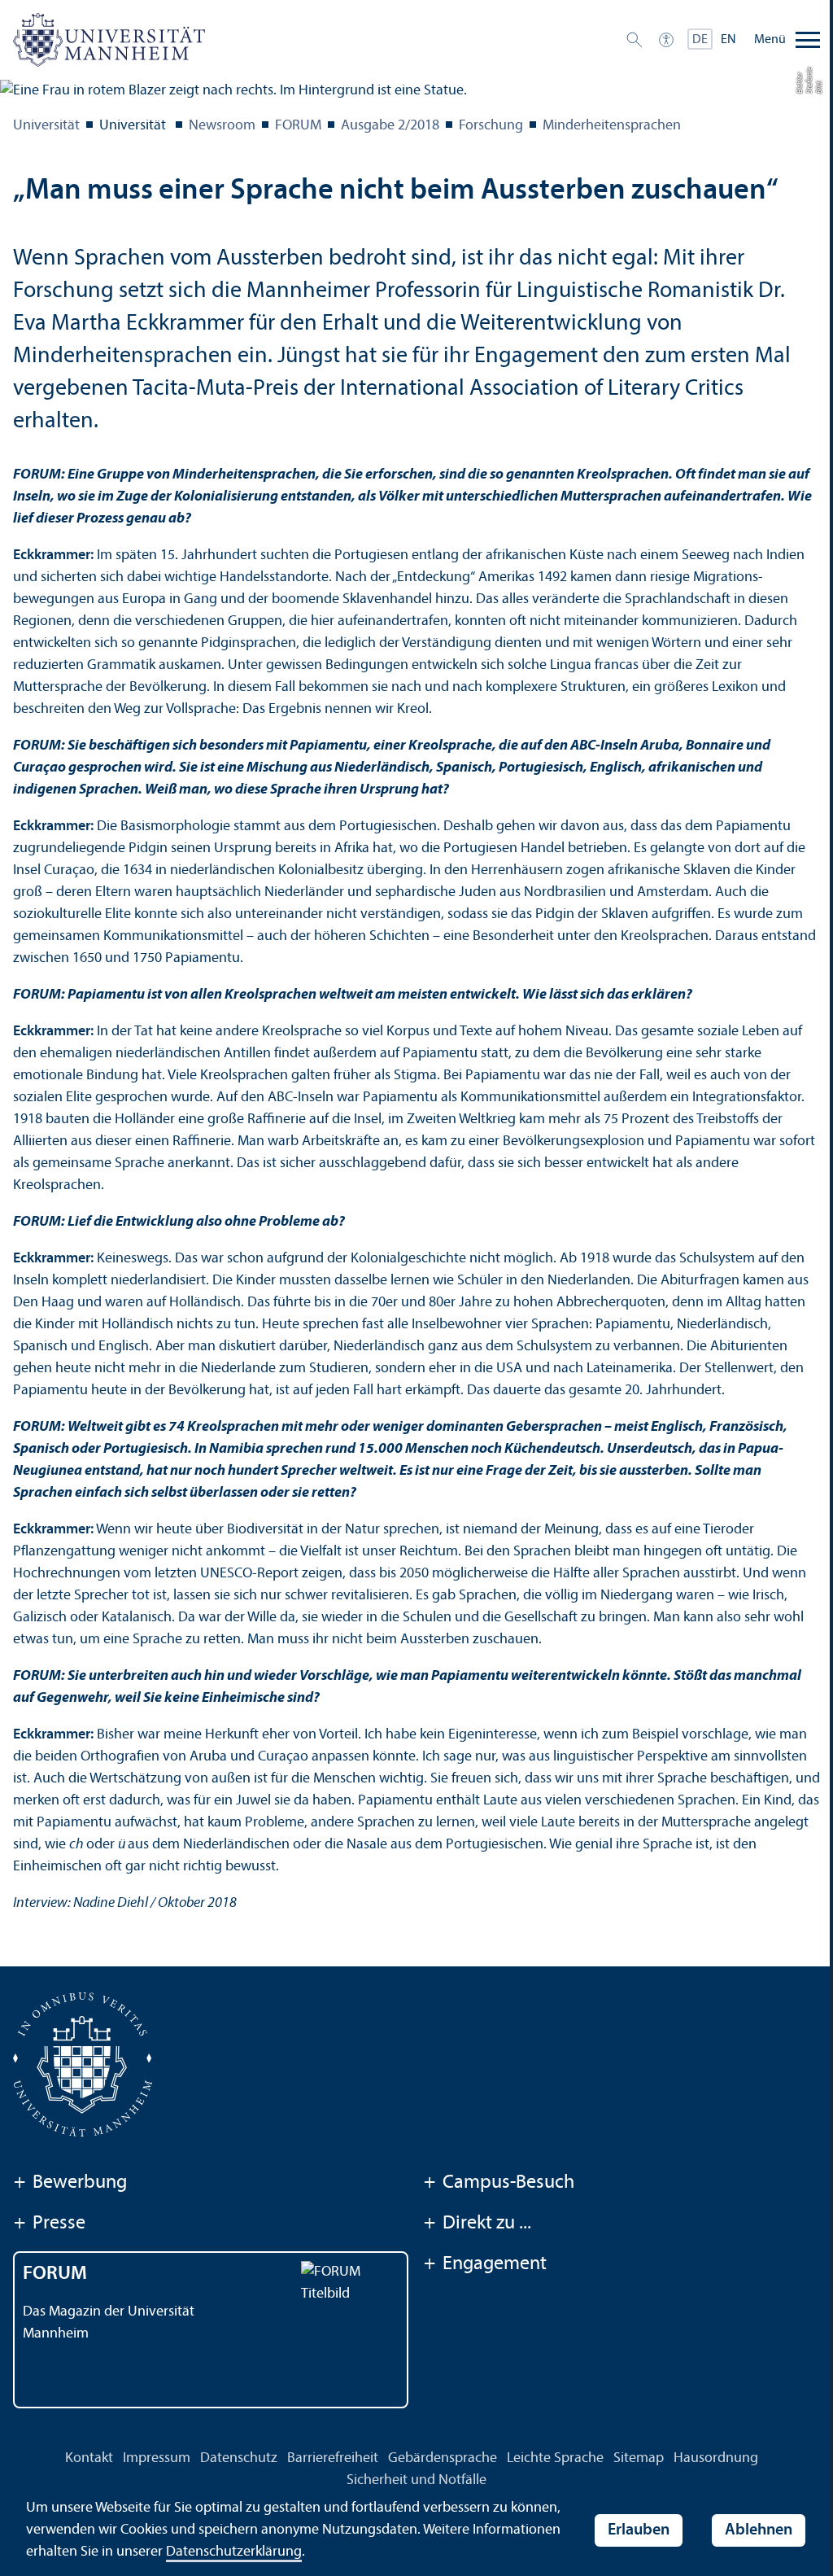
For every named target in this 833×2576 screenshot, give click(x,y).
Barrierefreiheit (333, 2458)
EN (728, 40)
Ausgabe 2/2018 (390, 126)
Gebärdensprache (443, 2458)
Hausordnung (716, 2458)
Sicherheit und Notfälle (416, 2480)
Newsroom (222, 126)
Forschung (491, 126)
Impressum (157, 2458)
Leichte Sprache (555, 2458)
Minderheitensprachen (612, 126)
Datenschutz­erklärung (234, 2552)
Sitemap (639, 2458)
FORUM (298, 126)
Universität (46, 126)
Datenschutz (239, 2458)
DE (700, 40)
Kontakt (89, 2458)
